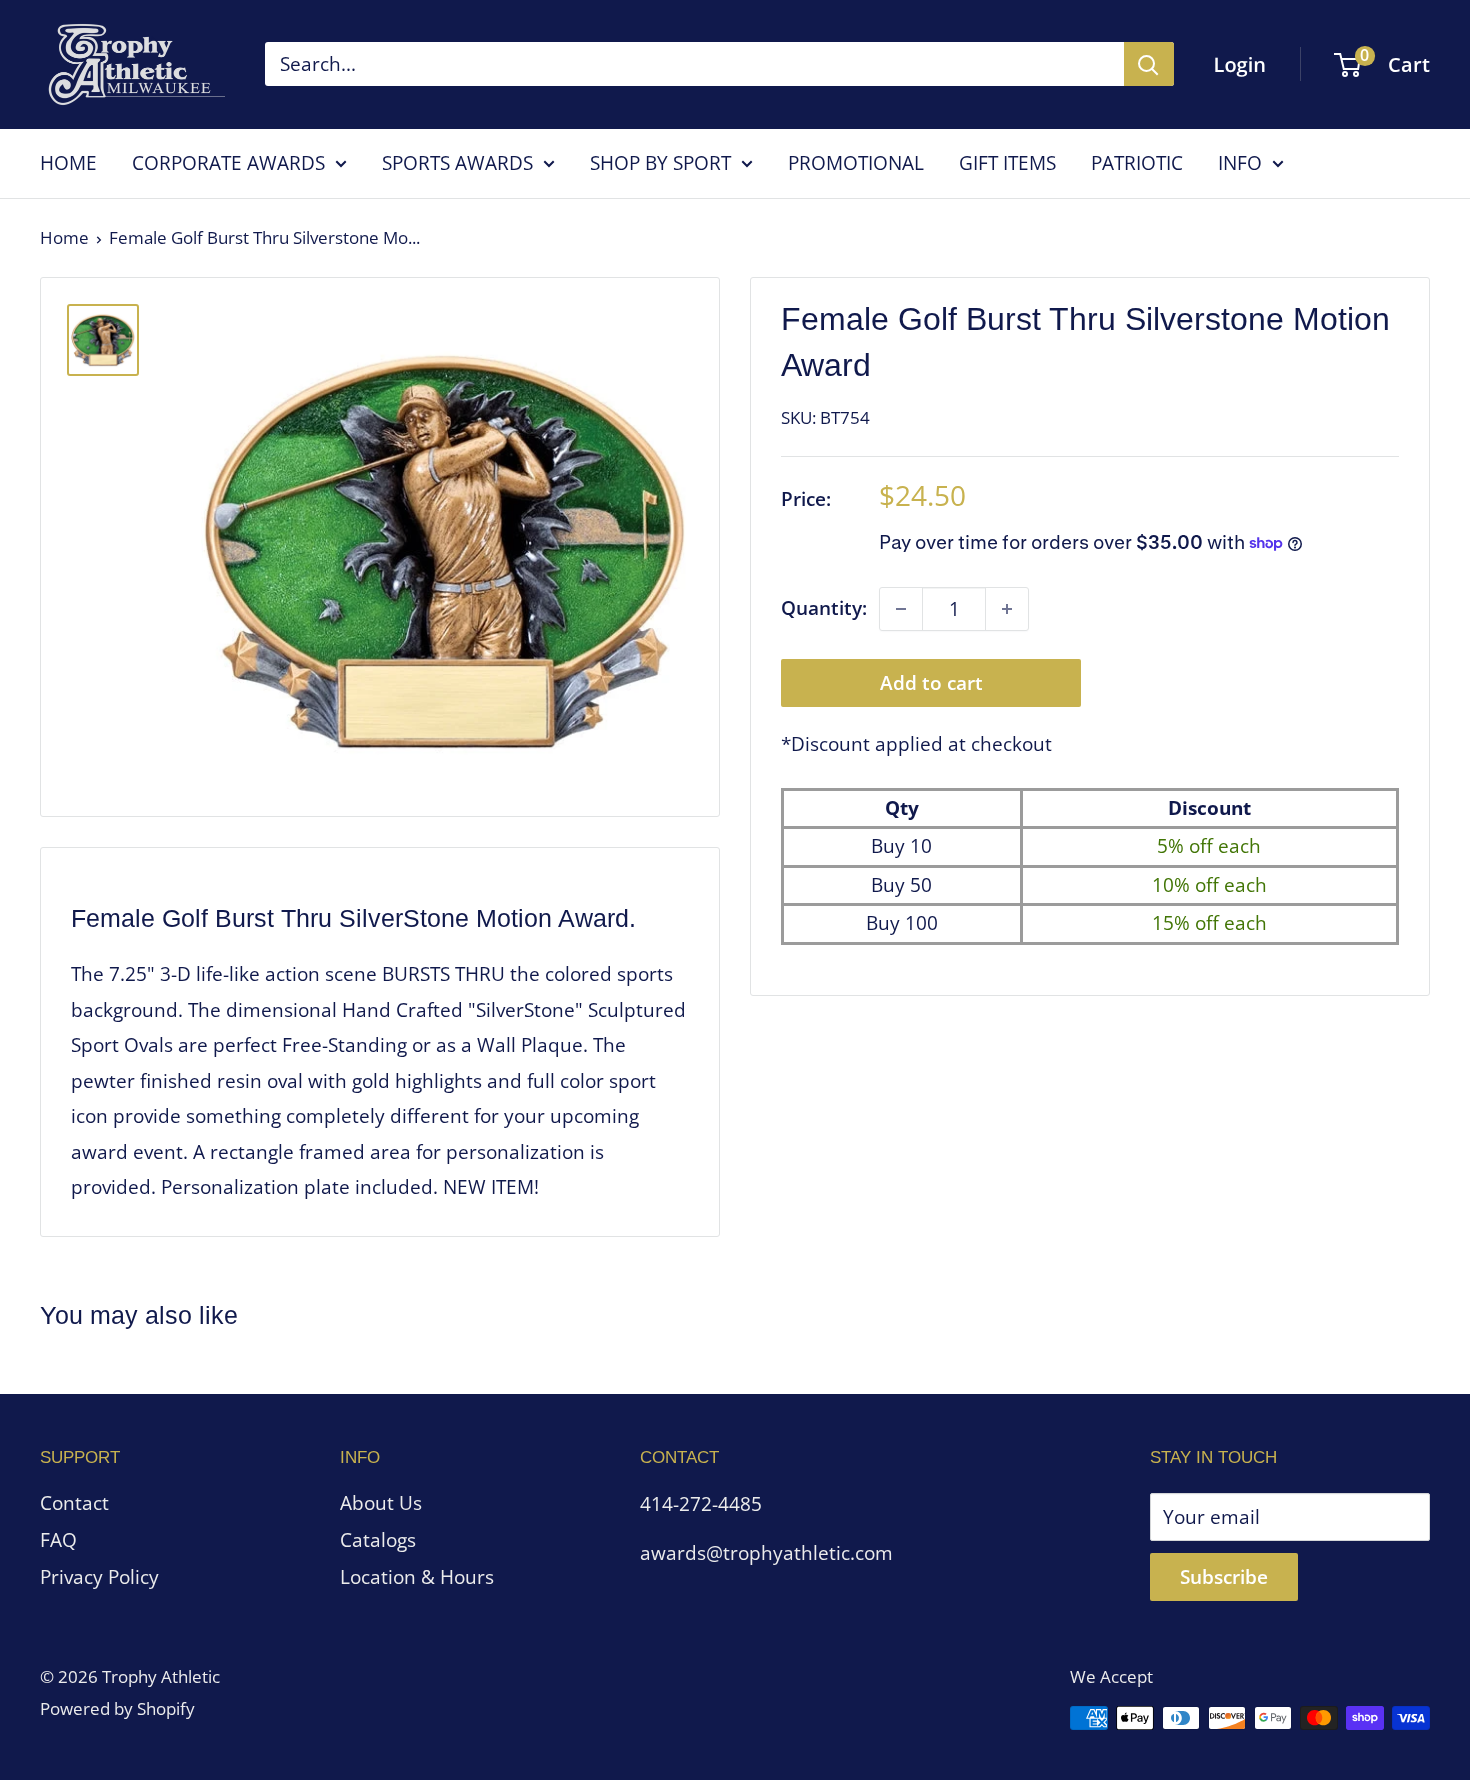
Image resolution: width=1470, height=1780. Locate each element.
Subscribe (1224, 1577)
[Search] (1149, 64)
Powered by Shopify (117, 1708)
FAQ (58, 1540)
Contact (74, 1503)
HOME (68, 163)
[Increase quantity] (1007, 609)
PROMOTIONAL (856, 163)
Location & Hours (417, 1577)
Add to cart (931, 683)
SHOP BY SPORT (660, 163)
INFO (1240, 163)
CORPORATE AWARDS (228, 163)
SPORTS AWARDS (457, 163)
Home (64, 237)
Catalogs (378, 1540)
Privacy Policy (99, 1577)
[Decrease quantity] (901, 609)
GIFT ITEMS (1007, 163)
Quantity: (824, 608)
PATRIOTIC (1137, 163)
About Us (381, 1503)
